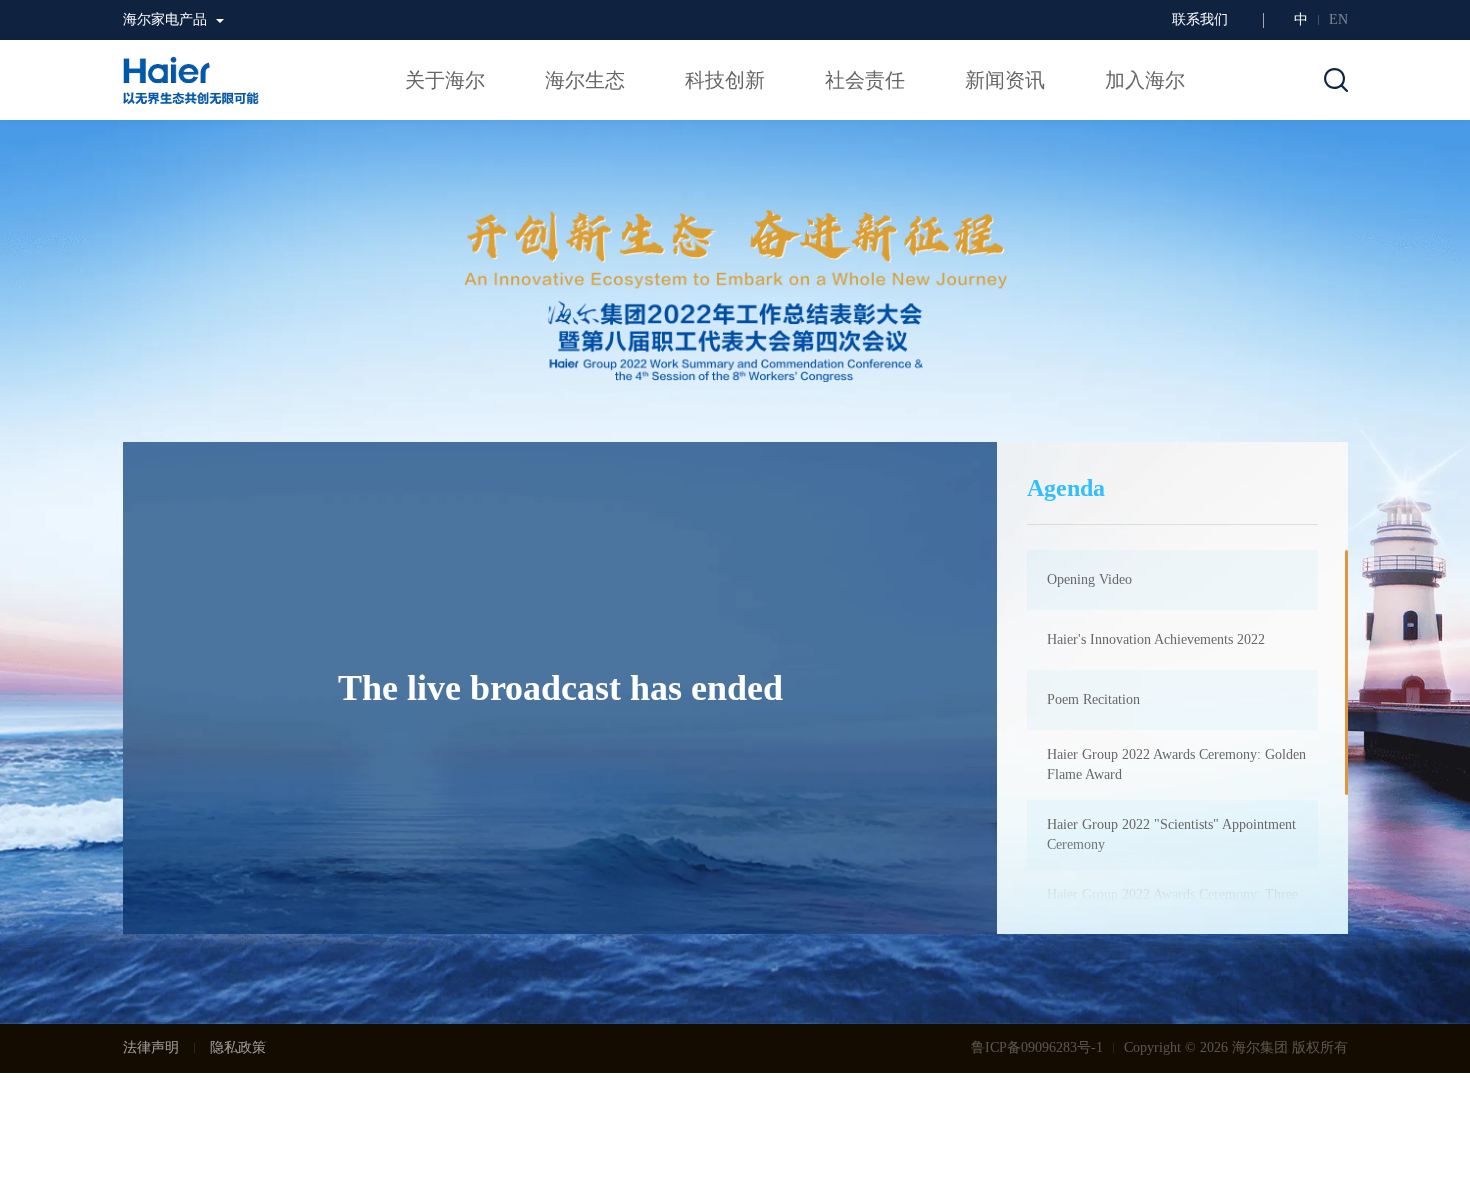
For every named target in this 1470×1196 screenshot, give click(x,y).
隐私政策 (238, 1047)
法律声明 (151, 1047)
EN (1338, 19)
